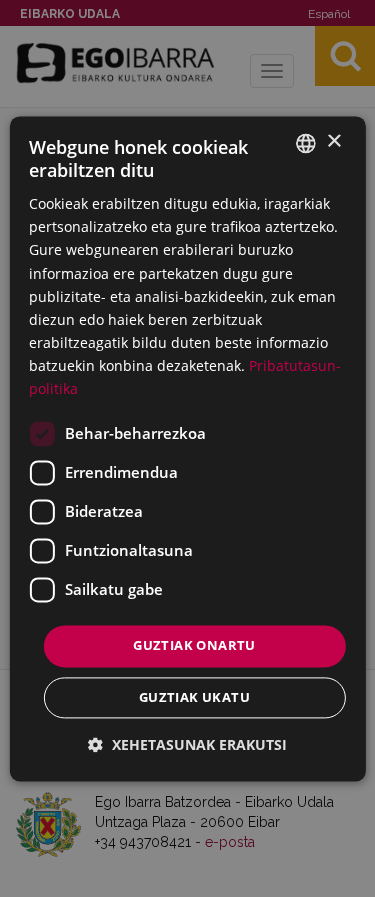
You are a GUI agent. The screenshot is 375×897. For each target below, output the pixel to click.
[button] (187, 744)
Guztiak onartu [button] (194, 646)
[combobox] (306, 143)
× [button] (333, 141)
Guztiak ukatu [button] (194, 697)
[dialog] (187, 448)
